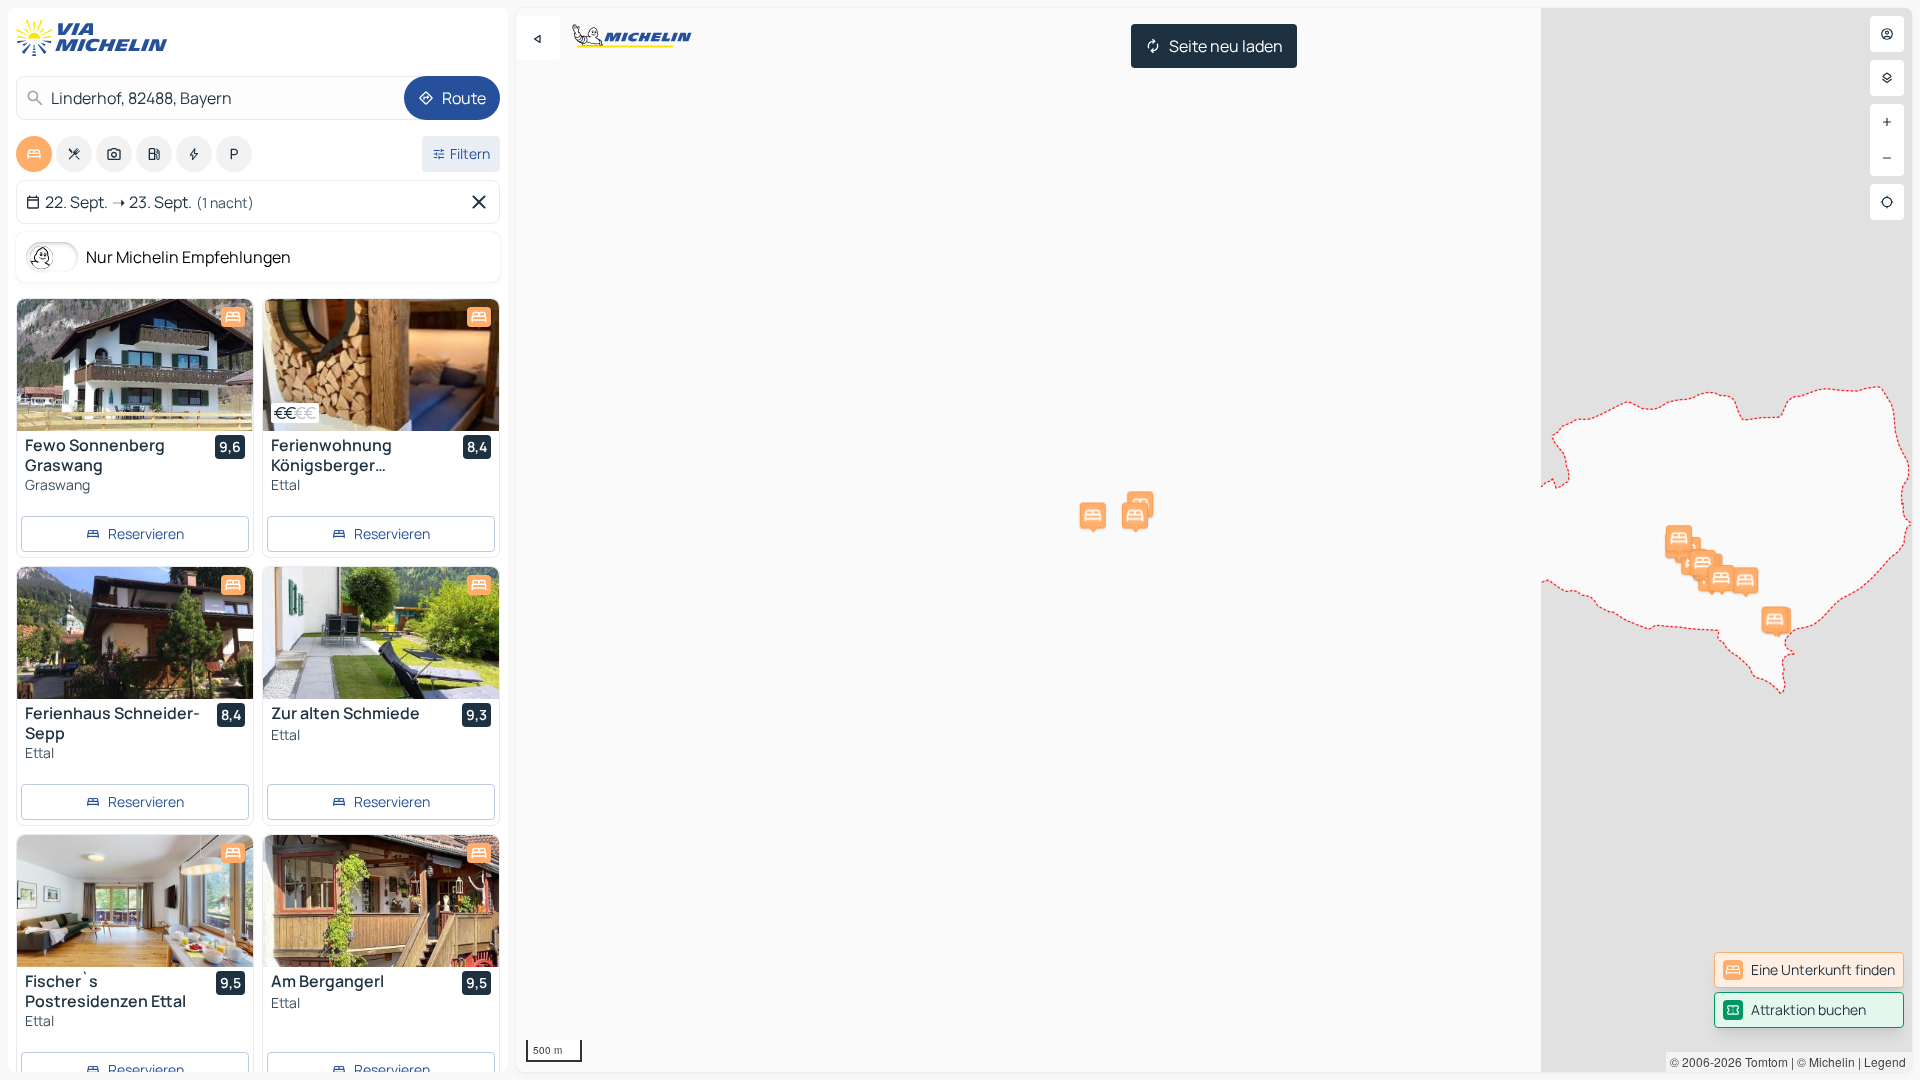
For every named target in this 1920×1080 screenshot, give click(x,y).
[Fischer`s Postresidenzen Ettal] (135, 901)
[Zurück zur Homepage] (96, 38)
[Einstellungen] (1887, 78)
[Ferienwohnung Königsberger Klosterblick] (381, 365)
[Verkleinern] (1887, 158)
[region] (1214, 540)
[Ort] (1887, 202)
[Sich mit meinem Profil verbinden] (1887, 34)
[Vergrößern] (1887, 122)
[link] (1809, 970)
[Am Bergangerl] (381, 901)
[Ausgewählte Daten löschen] (483, 202)
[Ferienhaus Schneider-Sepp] (135, 633)
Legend (1885, 1061)
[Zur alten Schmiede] (381, 633)
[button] (1745, 580)
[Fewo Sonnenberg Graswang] (135, 365)
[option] (34, 154)
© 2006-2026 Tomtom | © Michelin (1762, 1061)
